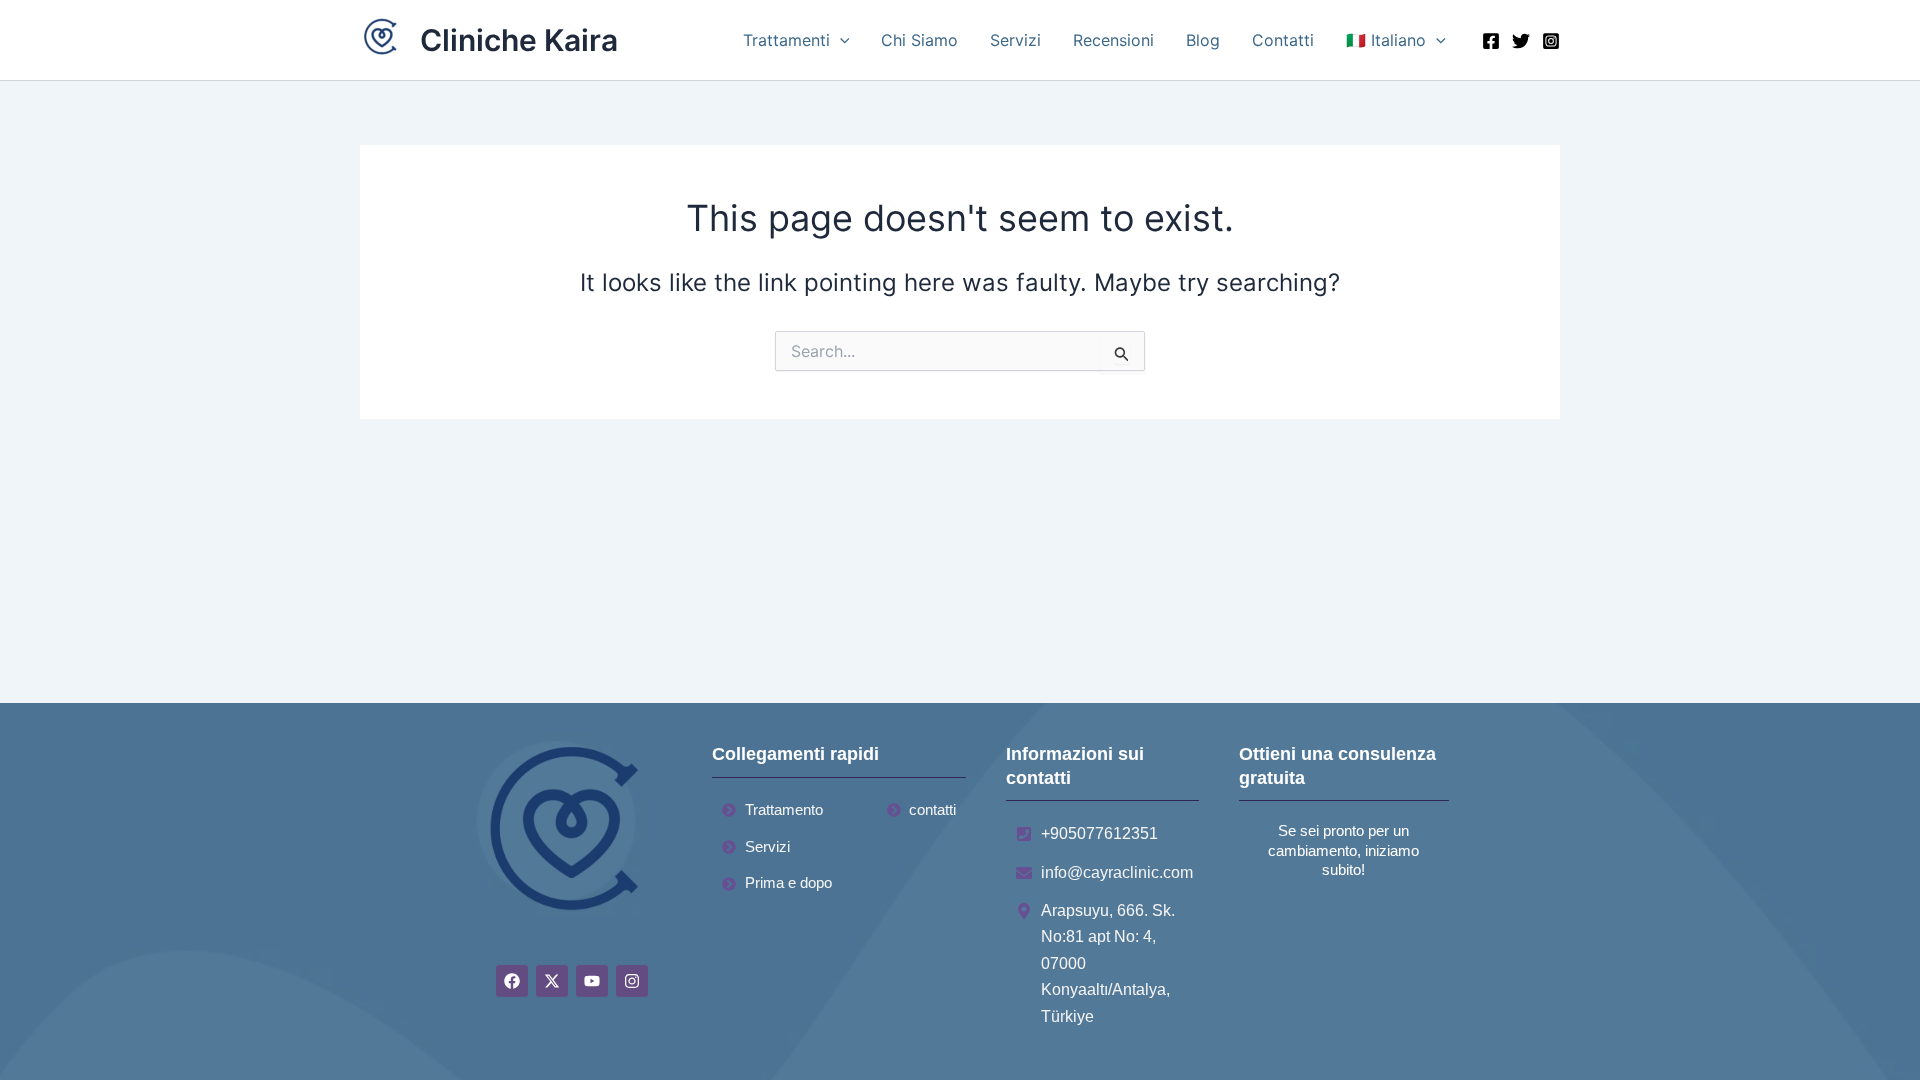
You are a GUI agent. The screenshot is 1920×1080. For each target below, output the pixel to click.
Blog (1203, 40)
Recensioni (1113, 40)
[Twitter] (1521, 41)
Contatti (1283, 40)
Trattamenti (786, 40)
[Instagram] (1551, 41)
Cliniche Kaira (519, 40)
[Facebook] (1491, 41)
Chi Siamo (919, 40)
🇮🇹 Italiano (1386, 40)
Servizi (1015, 40)
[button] (840, 40)
